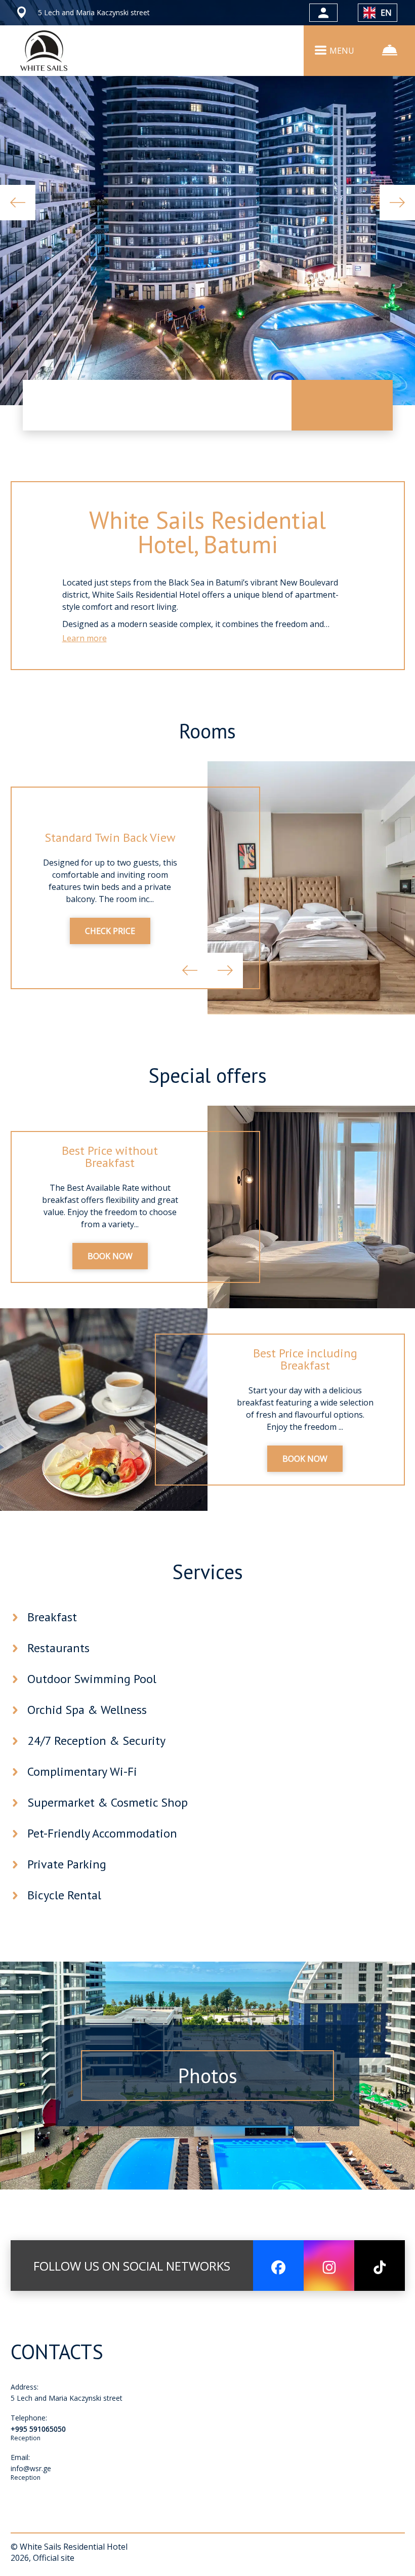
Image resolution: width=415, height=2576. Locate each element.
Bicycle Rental (64, 1895)
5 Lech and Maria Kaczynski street (67, 2398)
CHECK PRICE (110, 931)
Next (397, 203)
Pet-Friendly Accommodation (102, 1833)
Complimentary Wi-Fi (82, 1771)
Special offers (207, 1075)
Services (207, 1572)
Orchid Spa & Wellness (87, 1710)
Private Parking (67, 1864)
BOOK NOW (110, 1256)
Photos (208, 2076)
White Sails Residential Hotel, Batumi (207, 532)
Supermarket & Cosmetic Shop (108, 1802)
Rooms (207, 731)
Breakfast (52, 1617)
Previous (18, 203)
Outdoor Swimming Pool (92, 1679)
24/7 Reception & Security (96, 1741)
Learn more (85, 638)
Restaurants (58, 1648)
